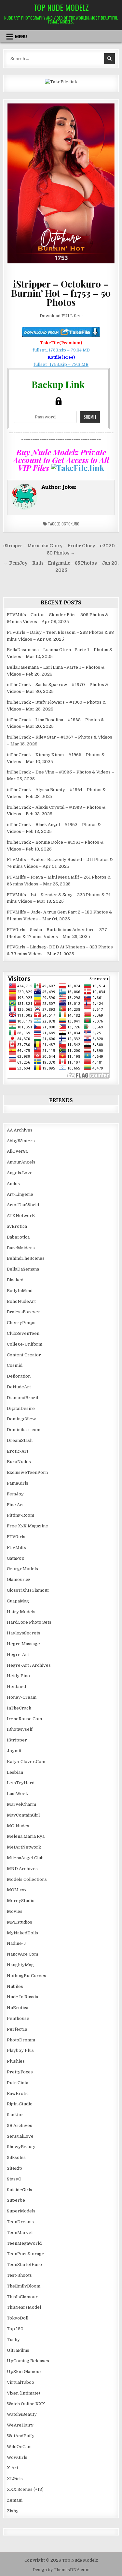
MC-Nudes (18, 1826)
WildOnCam (19, 2447)
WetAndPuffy (21, 2436)
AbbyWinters (21, 1141)
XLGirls (15, 2479)
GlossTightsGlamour (28, 1590)
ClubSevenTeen (23, 1333)
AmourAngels (21, 1162)
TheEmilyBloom (24, 2286)
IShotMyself (20, 1729)
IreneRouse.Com (24, 1719)
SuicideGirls (20, 2190)
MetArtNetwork (24, 1847)
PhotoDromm (21, 2040)
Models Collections (27, 1879)
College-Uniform (25, 1344)
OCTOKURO (70, 524)
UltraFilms (18, 2350)
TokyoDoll (18, 2318)
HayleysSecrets (24, 1633)
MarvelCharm (21, 1804)
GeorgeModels (22, 1569)
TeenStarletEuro (24, 2264)
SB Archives (20, 2125)
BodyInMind (20, 1291)
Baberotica (18, 1237)
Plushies (16, 2061)
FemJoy (15, 1494)
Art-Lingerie (20, 1194)
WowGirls (17, 2457)
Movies (15, 1911)
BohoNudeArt (21, 1301)
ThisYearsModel (24, 2307)
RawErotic (18, 2093)
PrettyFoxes (20, 2072)
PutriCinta (18, 2083)
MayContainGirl (23, 1815)
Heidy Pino (18, 1676)
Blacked (15, 1280)
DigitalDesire (21, 1408)
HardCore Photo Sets (29, 1622)
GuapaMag (18, 1601)
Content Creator (24, 1355)
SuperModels (21, 2211)
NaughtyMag (20, 1965)
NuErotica (18, 2008)
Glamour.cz (19, 1579)
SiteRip (14, 2168)
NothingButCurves (27, 1976)
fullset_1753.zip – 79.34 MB (61, 350)
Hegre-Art (18, 1655)
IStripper (17, 1740)
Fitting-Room (20, 1515)
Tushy (13, 2340)
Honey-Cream (22, 1697)
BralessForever (24, 1312)
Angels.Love (20, 1173)
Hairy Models (21, 1612)
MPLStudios (20, 1922)
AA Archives (20, 1130)
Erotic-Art (18, 1451)
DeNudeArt (19, 1387)
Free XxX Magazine (27, 1526)
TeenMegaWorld (24, 2243)
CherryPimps (21, 1323)
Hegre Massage (23, 1644)
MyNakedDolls (22, 1933)
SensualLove (20, 2136)
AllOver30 (18, 1151)
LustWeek (17, 1794)
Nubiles (15, 1986)
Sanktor (15, 2115)
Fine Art (15, 1505)
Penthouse (18, 2018)
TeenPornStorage (26, 2254)
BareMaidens (21, 1248)
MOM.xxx (17, 1890)
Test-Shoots (19, 2275)
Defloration (19, 1376)
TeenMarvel (20, 2233)
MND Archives (22, 1869)
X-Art (13, 2468)
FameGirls (18, 1483)
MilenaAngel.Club (25, 1858)
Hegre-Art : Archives (29, 1665)
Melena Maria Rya (26, 1836)
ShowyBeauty (21, 2147)
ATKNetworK (21, 1216)
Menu (21, 37)
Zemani (15, 2500)
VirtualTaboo (20, 2382)
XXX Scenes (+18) (25, 2489)
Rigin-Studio (20, 2104)
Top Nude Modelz (61, 7)
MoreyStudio (21, 1901)
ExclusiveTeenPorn (27, 1472)
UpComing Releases (28, 2361)
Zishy (13, 2511)
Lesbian (15, 1772)
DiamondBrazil (22, 1398)
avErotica (17, 1226)
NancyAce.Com (22, 1954)
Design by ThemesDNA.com (61, 2570)
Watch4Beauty (22, 2414)
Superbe (16, 2200)
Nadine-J (16, 1943)
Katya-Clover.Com (26, 1762)
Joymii (14, 1751)
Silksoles (16, 2157)
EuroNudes (19, 1462)
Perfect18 (17, 2029)
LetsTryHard (21, 1783)
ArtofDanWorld (23, 1205)
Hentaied (16, 1686)
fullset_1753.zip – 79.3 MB (61, 364)
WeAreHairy (20, 2425)
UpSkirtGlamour (24, 2372)
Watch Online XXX (26, 2404)
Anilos (13, 1184)
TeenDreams (20, 2222)
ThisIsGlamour (22, 2297)
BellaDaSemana (23, 1269)
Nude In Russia (22, 1997)
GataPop (16, 1558)
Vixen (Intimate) (23, 2393)
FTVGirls (16, 1537)
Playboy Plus (20, 2050)
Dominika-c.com (24, 1430)
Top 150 (15, 2329)
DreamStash (20, 1440)
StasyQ (14, 2179)
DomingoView (21, 1419)
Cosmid (15, 1365)
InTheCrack (19, 1708)
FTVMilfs (16, 1547)
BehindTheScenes (26, 1258)
